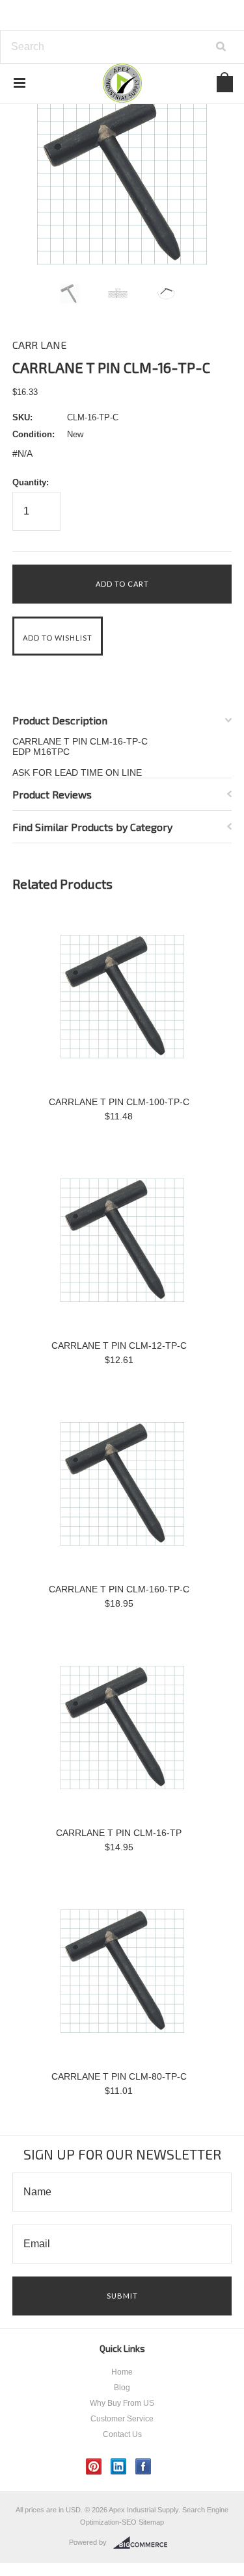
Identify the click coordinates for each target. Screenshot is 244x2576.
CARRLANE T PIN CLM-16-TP (119, 1833)
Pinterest (94, 2467)
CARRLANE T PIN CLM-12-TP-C (119, 1345)
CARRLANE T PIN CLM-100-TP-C (119, 1102)
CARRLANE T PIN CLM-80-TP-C (119, 2076)
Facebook (143, 2467)
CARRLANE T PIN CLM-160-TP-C (119, 1589)
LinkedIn (119, 2467)
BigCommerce (144, 2543)
